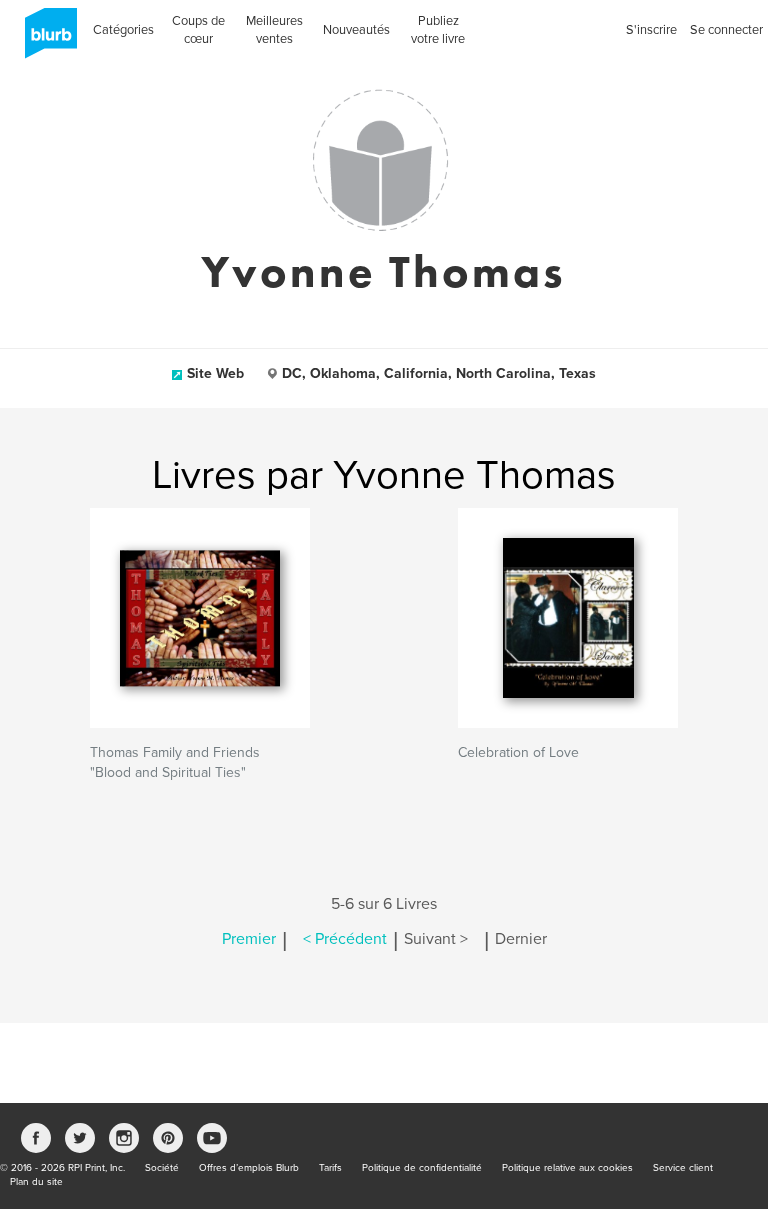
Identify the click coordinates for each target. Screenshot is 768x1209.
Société (162, 1168)
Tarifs (330, 1168)
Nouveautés (356, 30)
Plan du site (36, 1182)
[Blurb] (45, 40)
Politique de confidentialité (422, 1168)
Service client (683, 1168)
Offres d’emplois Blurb (249, 1168)
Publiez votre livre (438, 30)
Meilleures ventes (274, 30)
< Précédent (345, 939)
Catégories (123, 30)
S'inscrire (651, 30)
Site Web (215, 373)
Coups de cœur (198, 30)
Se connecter (726, 30)
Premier (249, 939)
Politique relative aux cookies (567, 1168)
